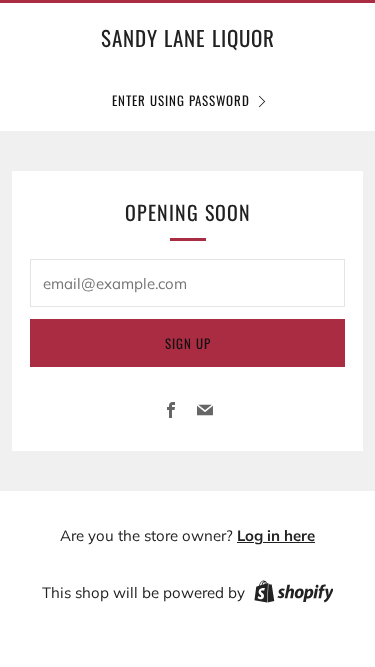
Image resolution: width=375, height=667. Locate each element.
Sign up (188, 343)
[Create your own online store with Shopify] (294, 595)
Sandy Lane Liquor (188, 38)
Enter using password (181, 100)
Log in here (276, 535)
